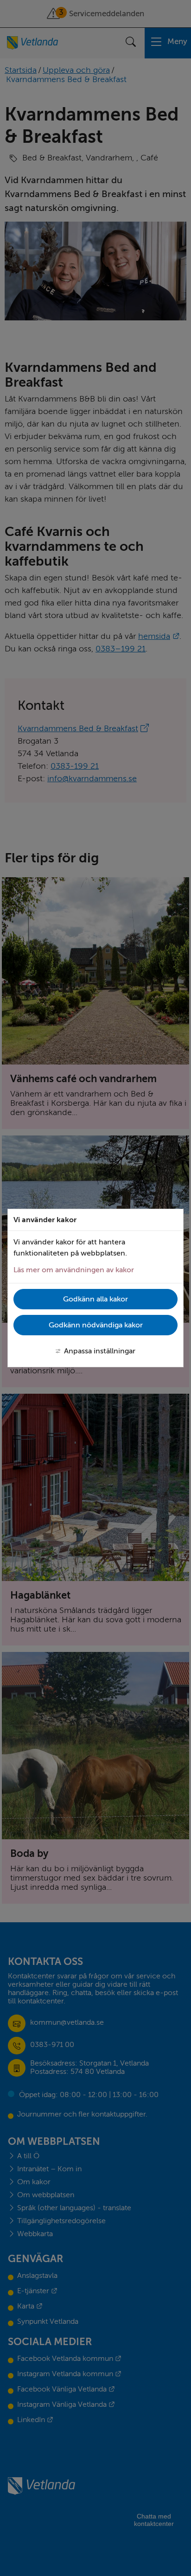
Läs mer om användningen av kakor (74, 1270)
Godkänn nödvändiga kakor (96, 1325)
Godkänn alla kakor (95, 1299)
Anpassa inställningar (100, 1351)
